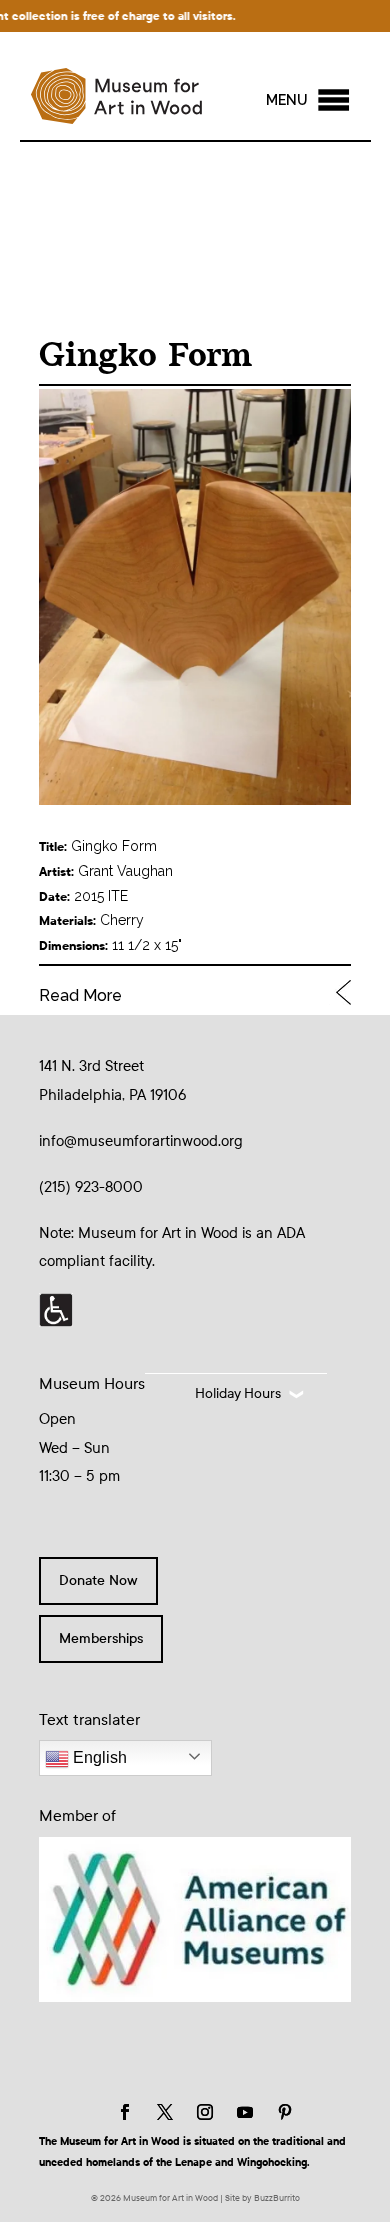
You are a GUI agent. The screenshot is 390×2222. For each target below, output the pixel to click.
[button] (287, 100)
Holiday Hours (238, 1393)
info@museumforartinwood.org (141, 1141)
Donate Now (98, 1580)
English (98, 1757)
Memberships (101, 1638)
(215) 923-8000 (91, 1187)
